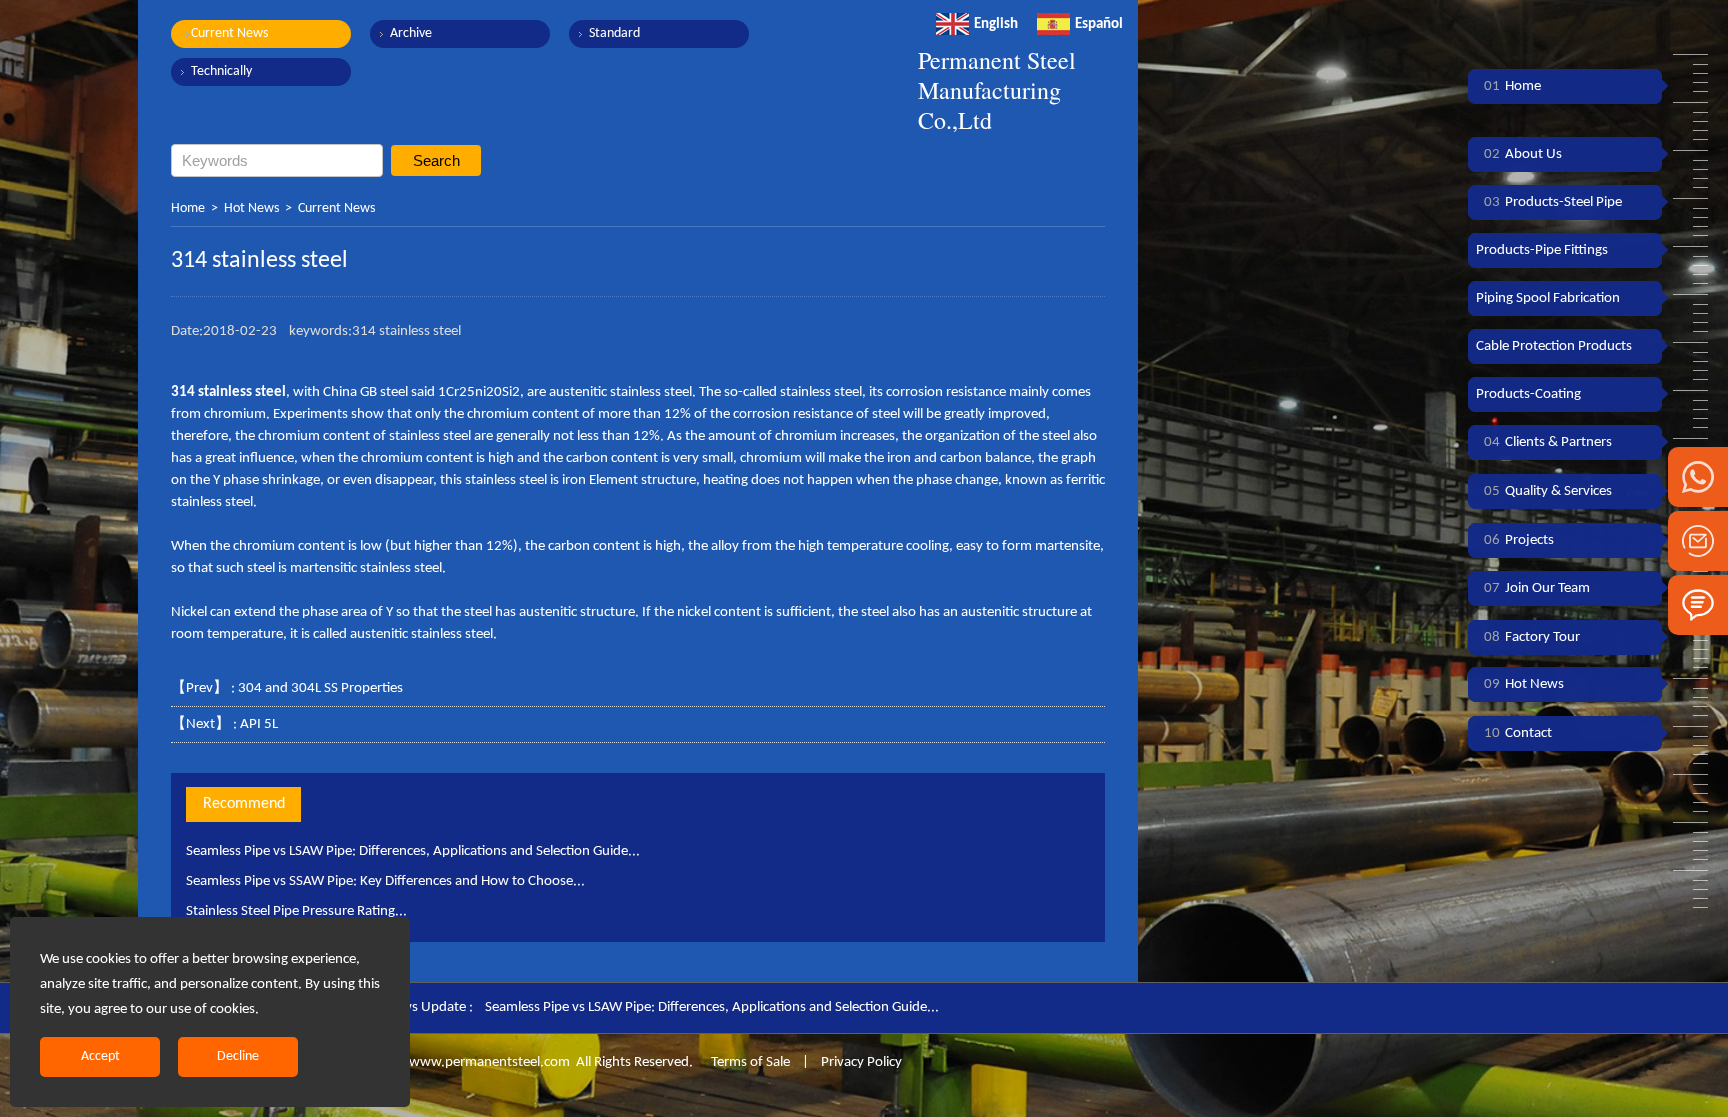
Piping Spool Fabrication (1548, 298)
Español (1099, 24)
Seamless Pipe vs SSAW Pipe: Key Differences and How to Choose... (385, 881)
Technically (221, 71)
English (996, 24)
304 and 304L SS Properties (320, 688)
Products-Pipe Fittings (1542, 250)
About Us (1523, 154)
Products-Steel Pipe (1553, 202)
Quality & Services (1548, 491)
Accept (100, 1056)
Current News (229, 33)
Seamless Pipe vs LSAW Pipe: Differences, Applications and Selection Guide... (413, 851)
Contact (1518, 733)
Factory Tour (1532, 637)
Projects (1519, 540)
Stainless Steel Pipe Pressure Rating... (296, 911)
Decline (238, 1056)
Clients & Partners (1548, 442)
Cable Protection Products (1554, 346)
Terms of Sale (749, 1062)
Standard (614, 33)
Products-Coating (1528, 394)
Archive (411, 33)
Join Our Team (1537, 588)
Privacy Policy (861, 1062)
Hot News (251, 208)
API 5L (259, 724)
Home (188, 208)
